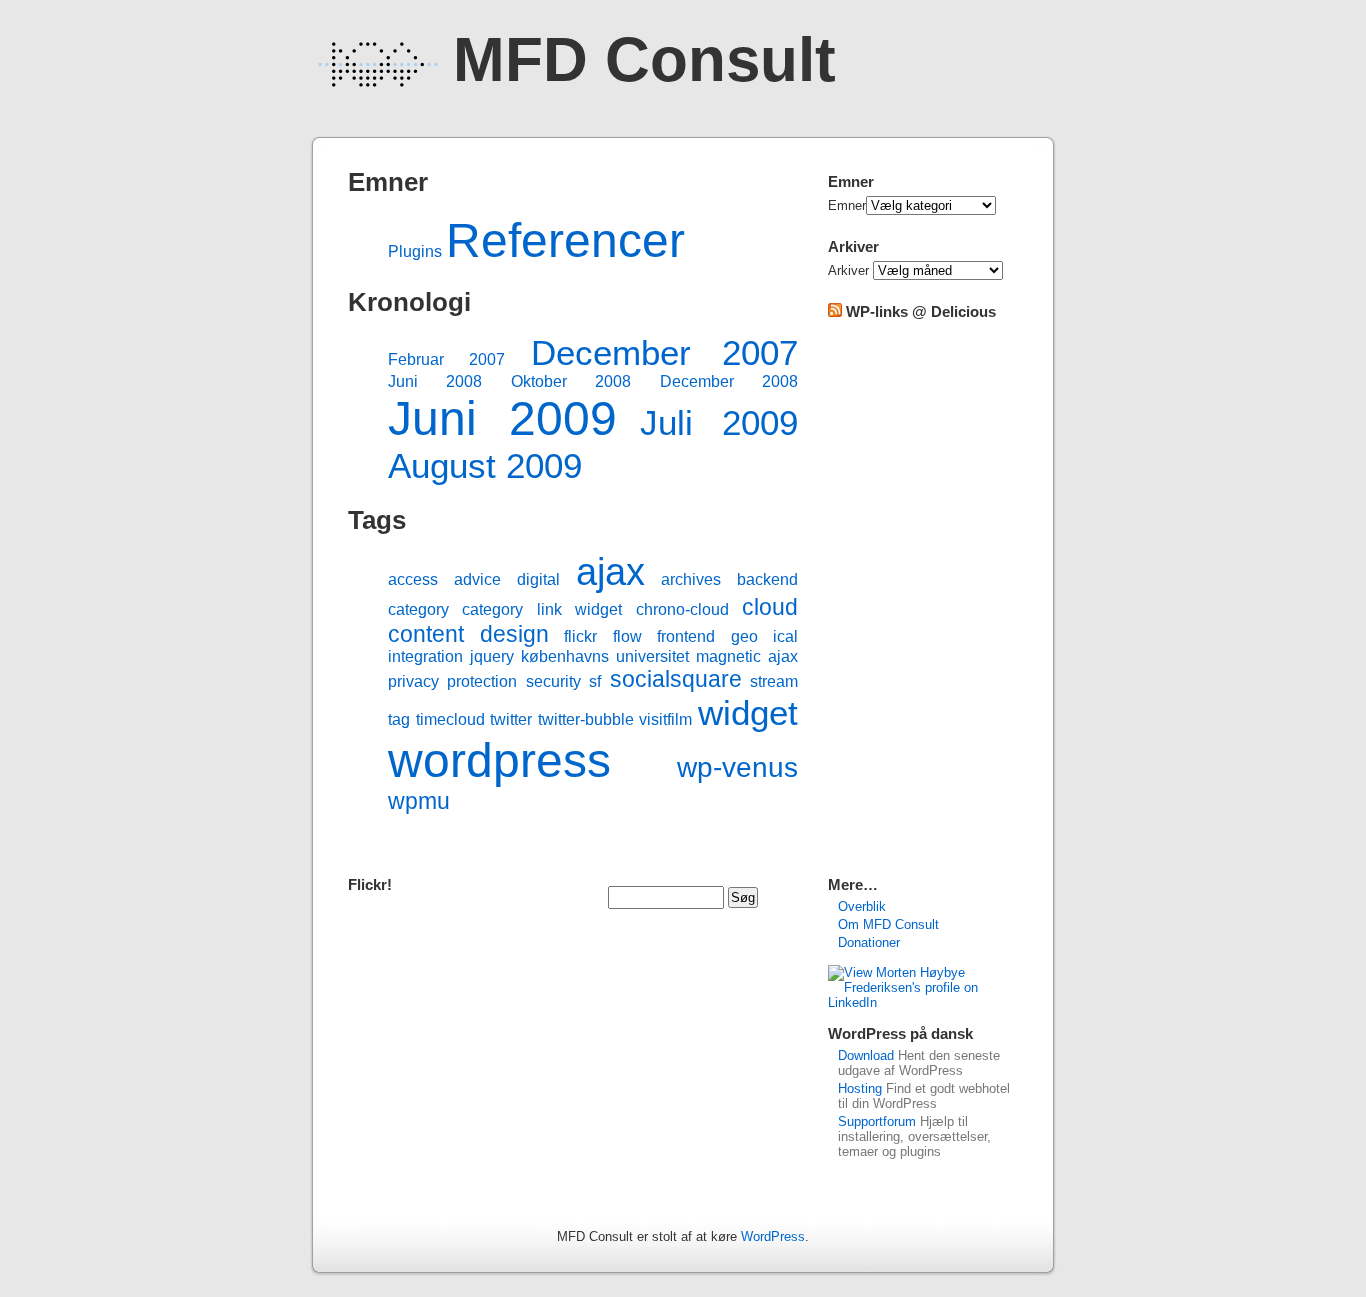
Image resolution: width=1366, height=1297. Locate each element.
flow (627, 636)
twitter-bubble (586, 719)
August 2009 (485, 465)
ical (785, 636)
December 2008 (729, 381)
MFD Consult (644, 59)
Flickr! (370, 884)
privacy (413, 681)
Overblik (862, 906)
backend (767, 579)
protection (482, 681)
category (418, 609)
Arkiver (848, 270)
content (426, 634)
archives (691, 579)
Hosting (860, 1088)
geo (744, 636)
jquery (492, 656)
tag (399, 719)
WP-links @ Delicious (921, 311)
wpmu (419, 801)
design (514, 634)
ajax (610, 572)
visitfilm (665, 719)
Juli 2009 (719, 422)
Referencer (565, 240)
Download (866, 1055)
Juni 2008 (435, 381)
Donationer (869, 942)
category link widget (542, 609)
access (413, 579)
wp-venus (737, 767)
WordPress (773, 1236)
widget (748, 712)
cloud (770, 607)
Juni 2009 (502, 418)
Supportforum (877, 1121)
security (553, 681)
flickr (580, 636)
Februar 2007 (446, 359)
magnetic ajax (747, 656)
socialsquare (676, 679)
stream (774, 681)
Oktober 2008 (571, 381)
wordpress (499, 760)
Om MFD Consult (888, 924)
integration (425, 656)
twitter (511, 719)
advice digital (507, 579)
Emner (847, 205)
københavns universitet (605, 656)
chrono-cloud (682, 609)
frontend (686, 636)
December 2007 (664, 352)
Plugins (415, 251)
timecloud (450, 719)
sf (595, 681)
